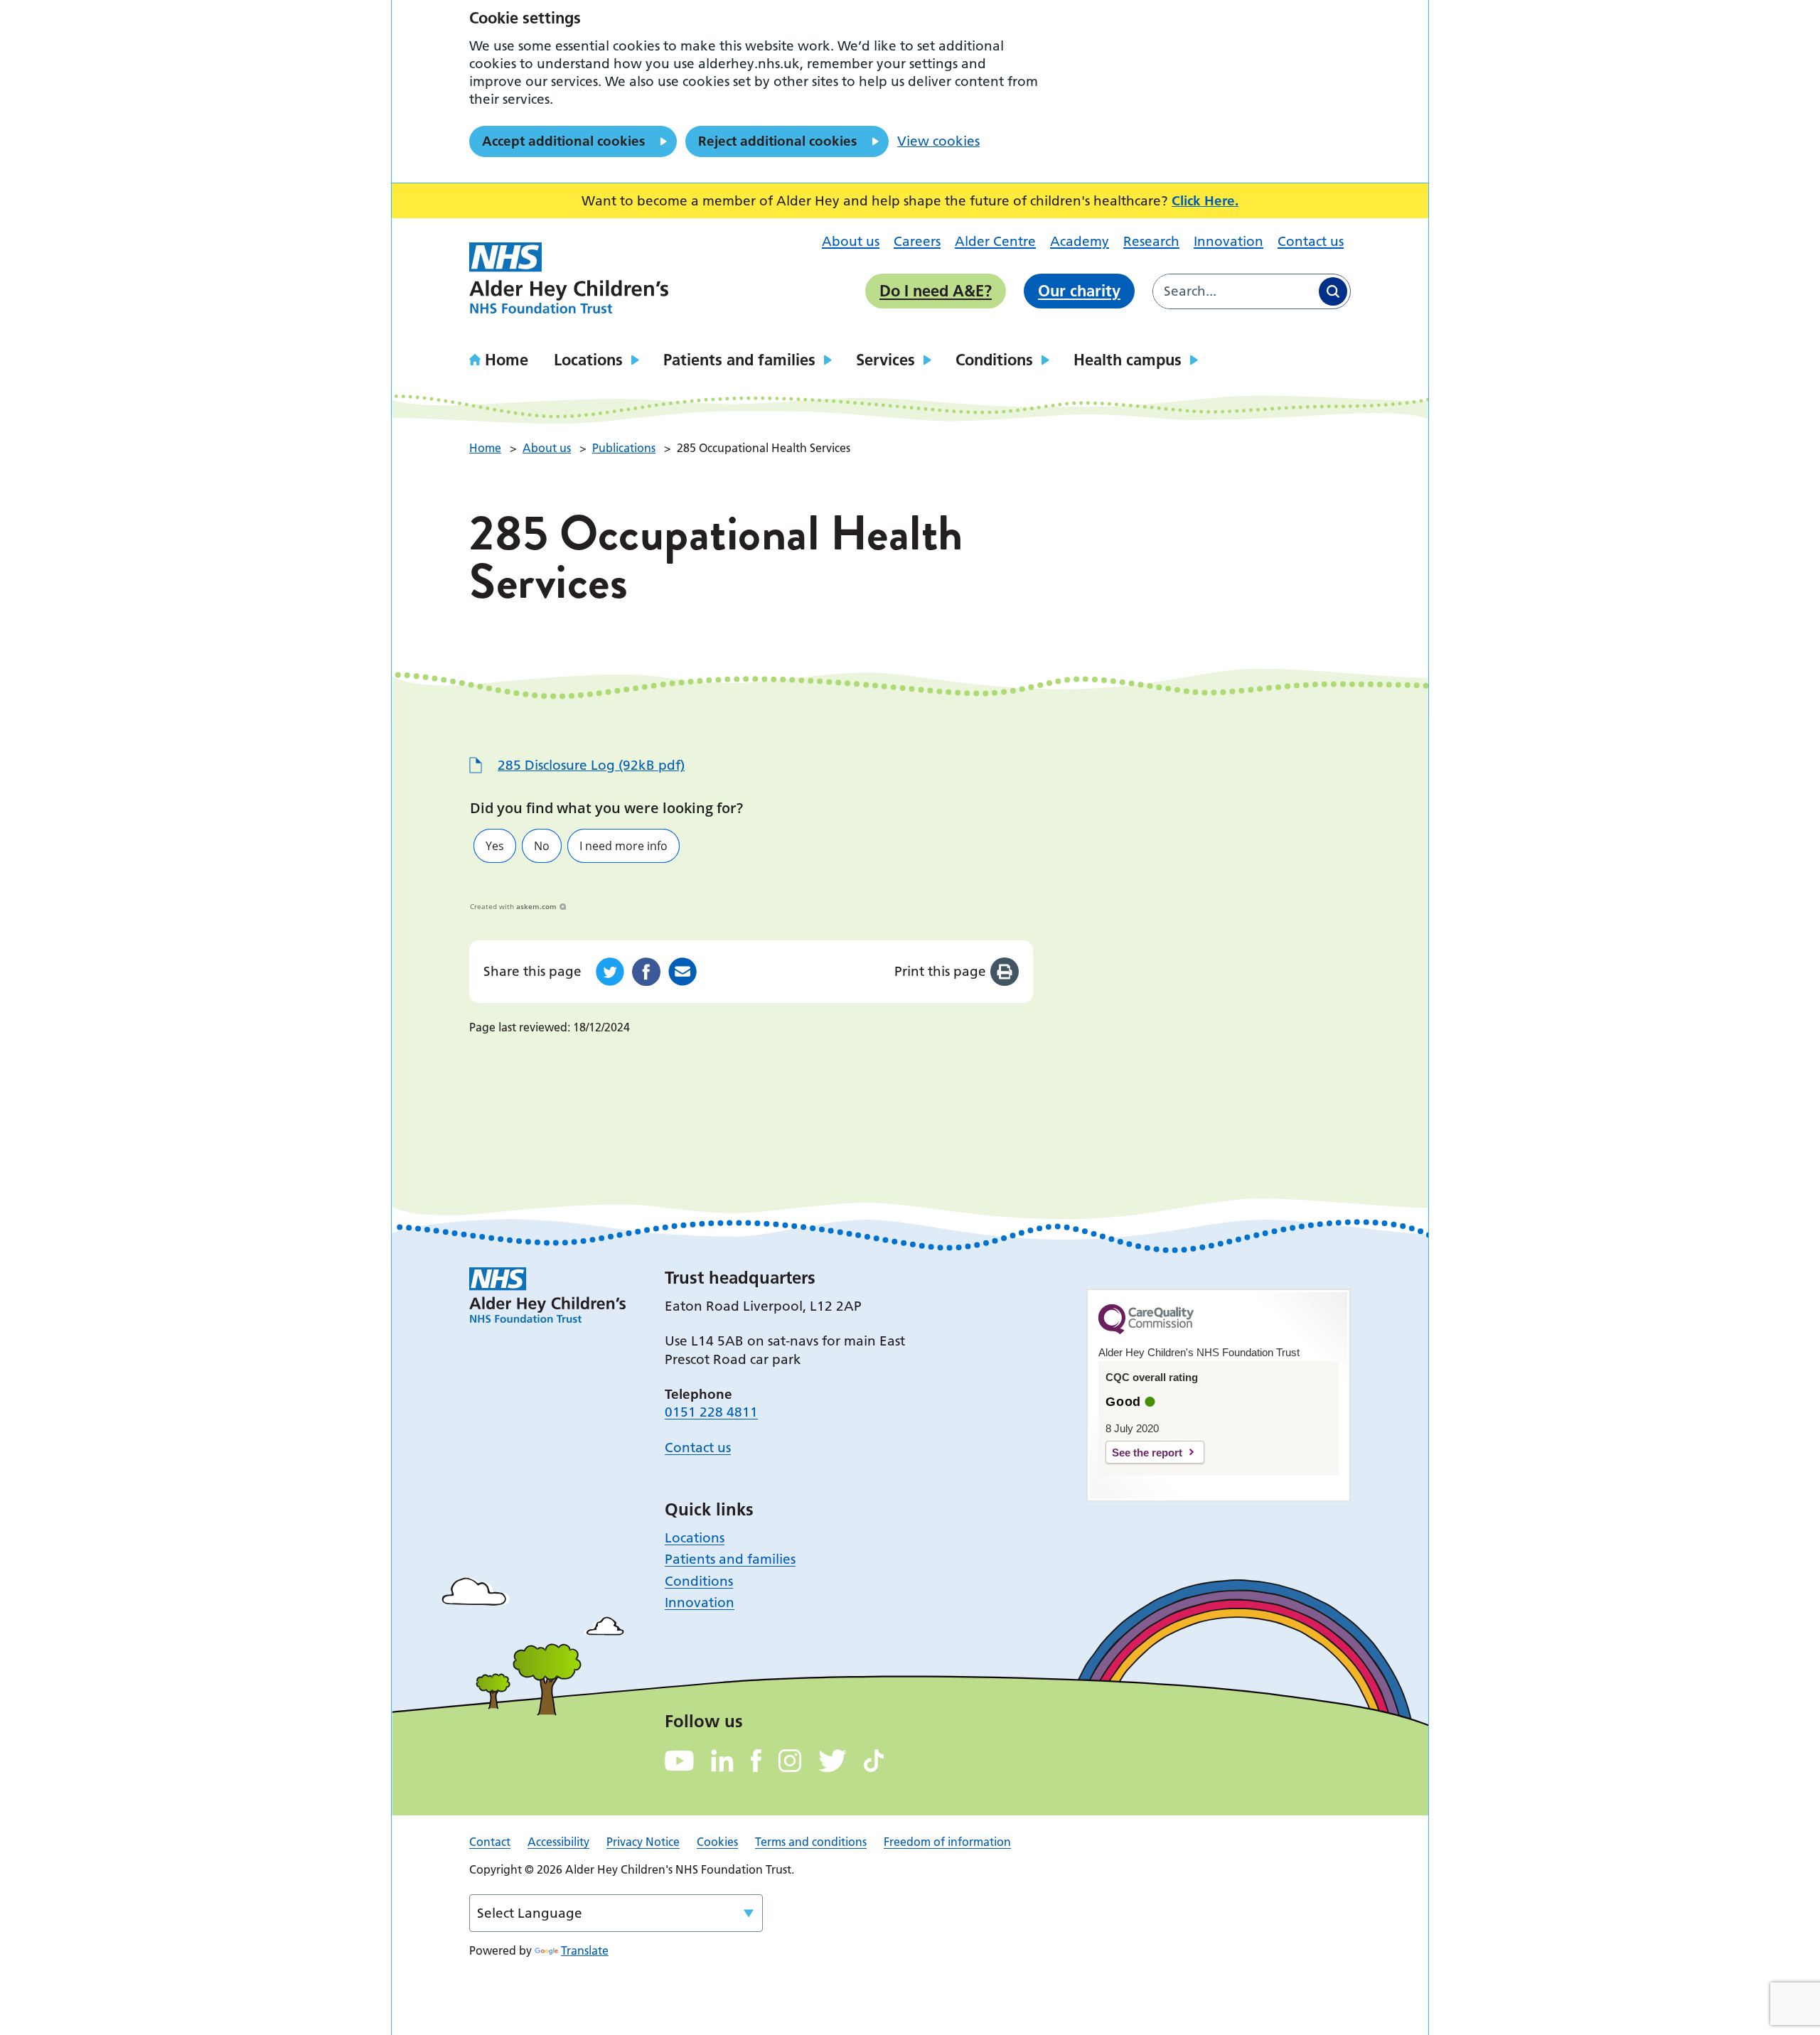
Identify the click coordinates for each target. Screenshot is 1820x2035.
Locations (588, 360)
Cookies (717, 1842)
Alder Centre (995, 241)
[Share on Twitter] (610, 972)
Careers (917, 241)
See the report (1147, 1453)
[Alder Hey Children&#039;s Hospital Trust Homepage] (569, 278)
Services (885, 360)
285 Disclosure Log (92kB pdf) (591, 765)
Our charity (1079, 291)
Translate (585, 1950)
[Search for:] (1235, 291)
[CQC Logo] (1146, 1331)
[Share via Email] (682, 972)
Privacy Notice (643, 1842)
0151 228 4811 (711, 1412)
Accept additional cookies (563, 141)
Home (507, 360)
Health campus (1128, 360)
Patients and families (739, 360)
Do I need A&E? (936, 291)
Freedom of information (947, 1842)
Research (1151, 241)
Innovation (1228, 241)
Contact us (1311, 241)
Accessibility (558, 1842)
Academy (1080, 241)
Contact (490, 1842)
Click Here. (1205, 201)
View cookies (938, 141)
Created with (513, 906)
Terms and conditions (811, 1842)
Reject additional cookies (777, 141)
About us (851, 241)
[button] (495, 846)
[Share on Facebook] (646, 972)
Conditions (994, 360)
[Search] (1333, 291)
